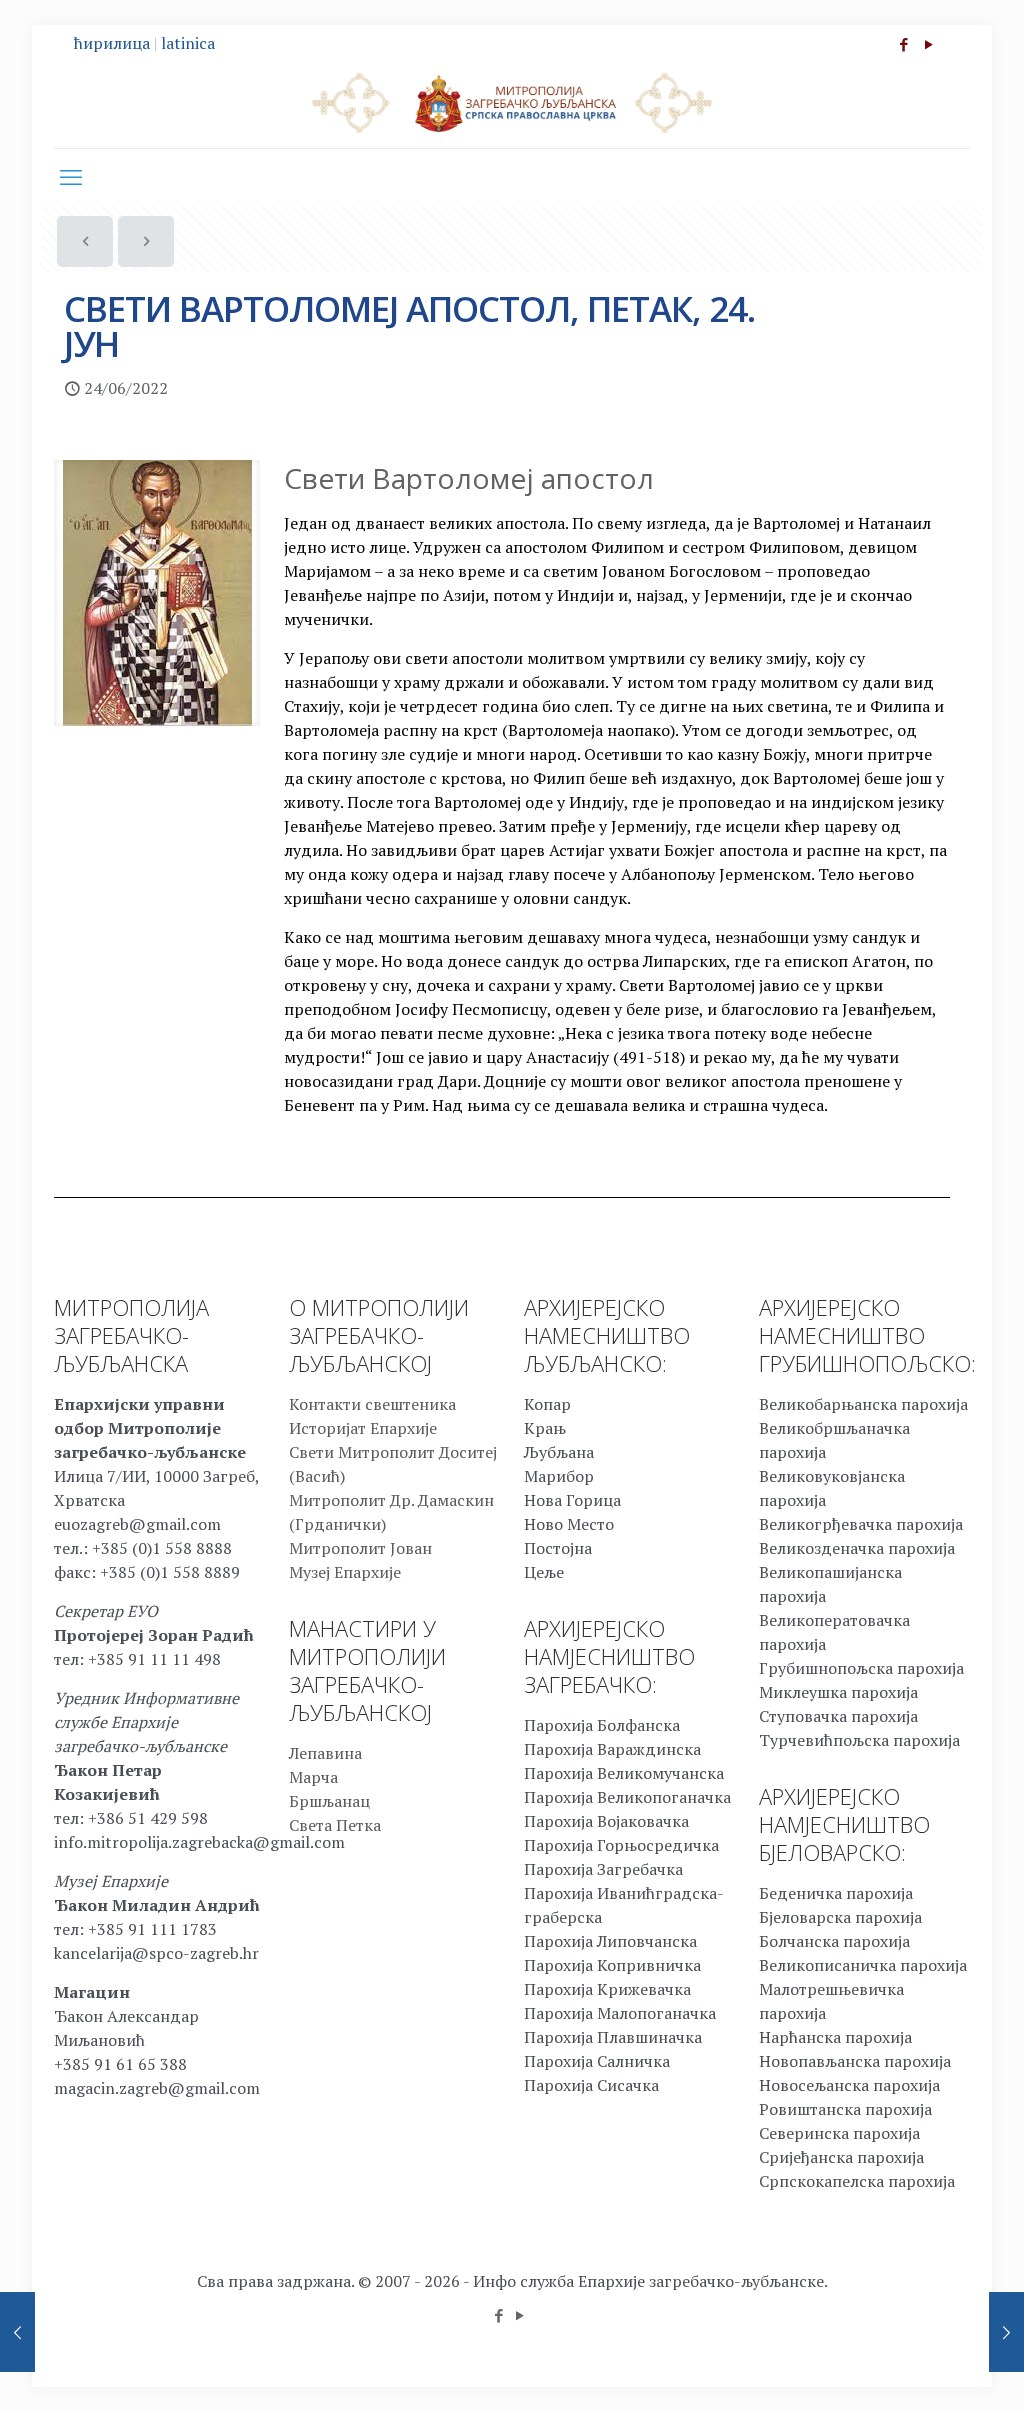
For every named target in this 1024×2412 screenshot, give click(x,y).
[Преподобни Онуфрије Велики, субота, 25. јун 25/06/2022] (1006, 2332)
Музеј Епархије (345, 1572)
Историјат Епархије (363, 1428)
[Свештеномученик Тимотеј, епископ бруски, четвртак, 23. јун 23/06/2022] (17, 2332)
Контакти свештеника (372, 1404)
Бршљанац (329, 1801)
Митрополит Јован (360, 1548)
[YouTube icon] (928, 44)
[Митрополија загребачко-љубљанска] (512, 102)
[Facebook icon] (903, 44)
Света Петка (335, 1825)
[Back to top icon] (928, 2371)
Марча (313, 1777)
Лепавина (325, 1753)
